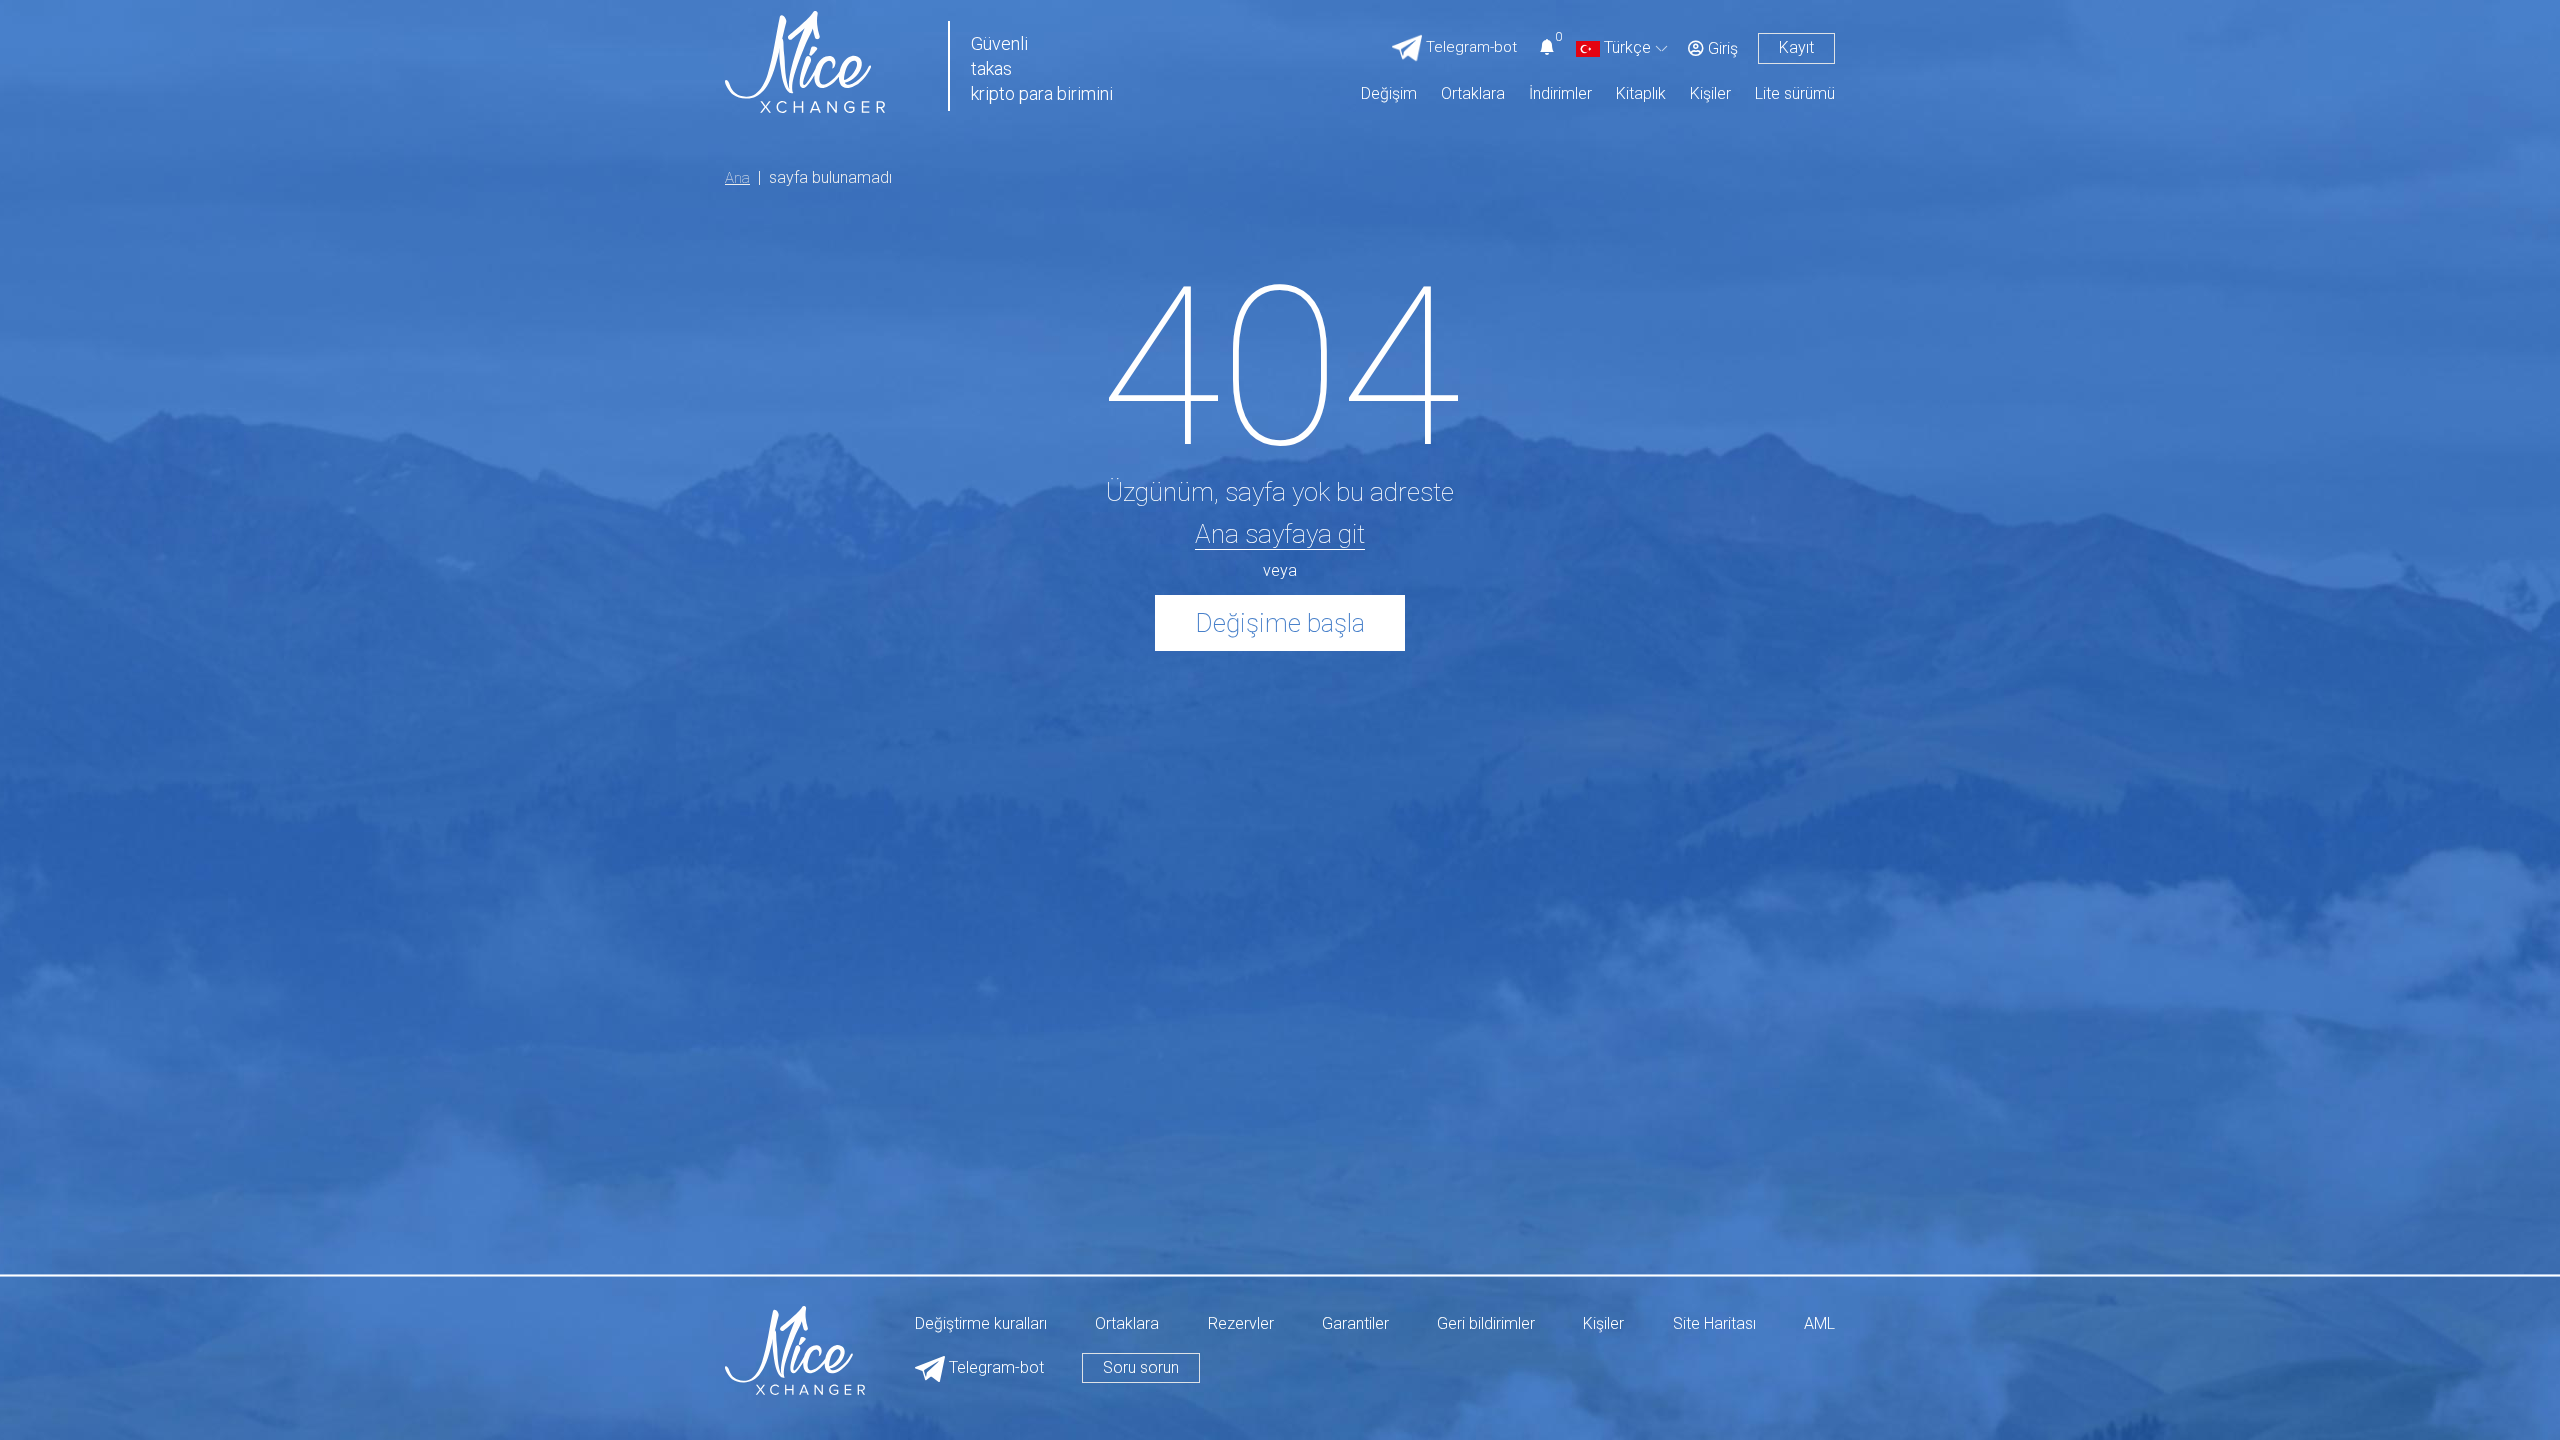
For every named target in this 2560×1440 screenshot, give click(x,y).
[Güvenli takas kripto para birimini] (805, 60)
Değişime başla (1280, 623)
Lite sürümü (1795, 94)
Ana (737, 178)
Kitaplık (1641, 94)
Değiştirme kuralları (981, 1324)
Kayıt (1796, 47)
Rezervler (1241, 1324)
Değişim (1389, 94)
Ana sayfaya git (1280, 534)
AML (1819, 1324)
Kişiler (1710, 94)
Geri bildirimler (1486, 1324)
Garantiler (1355, 1324)
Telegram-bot (994, 1367)
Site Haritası (1714, 1324)
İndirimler (1560, 94)
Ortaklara (1473, 94)
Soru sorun (1141, 1367)
